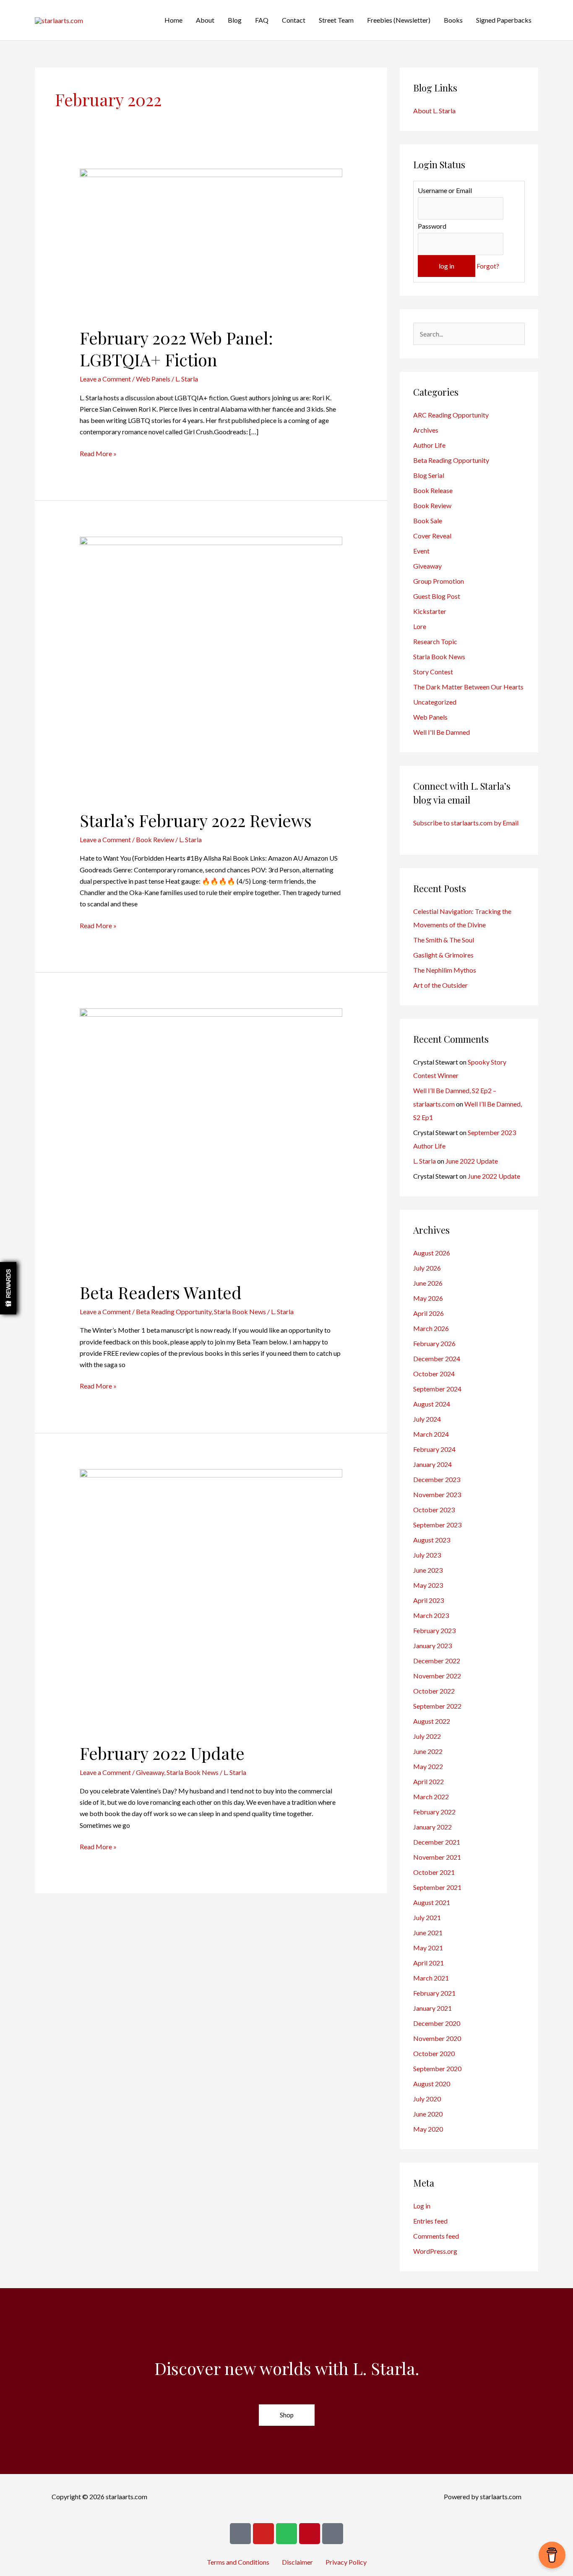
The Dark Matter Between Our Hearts (468, 687)
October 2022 (434, 1691)
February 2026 (434, 1343)
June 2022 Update (472, 1161)
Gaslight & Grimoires (443, 955)
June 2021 (428, 1933)
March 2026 (431, 1328)
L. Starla (425, 1161)
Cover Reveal (432, 536)
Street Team (336, 20)
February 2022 (434, 1812)
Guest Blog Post (437, 596)
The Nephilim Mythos (445, 970)
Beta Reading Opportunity (174, 1311)
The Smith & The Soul (444, 940)
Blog (235, 20)
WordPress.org (435, 2251)
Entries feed (430, 2221)
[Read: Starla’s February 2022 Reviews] (211, 667)
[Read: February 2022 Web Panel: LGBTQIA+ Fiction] (211, 242)
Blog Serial (429, 475)
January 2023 (432, 1646)
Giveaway (150, 1772)
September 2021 (437, 1887)
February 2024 (434, 1449)
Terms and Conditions (238, 2562)
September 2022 (437, 1706)
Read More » (98, 453)
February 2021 (434, 1993)
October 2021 (434, 1872)
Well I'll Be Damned (441, 732)
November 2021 (437, 1857)
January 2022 (432, 1827)
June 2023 (428, 1570)
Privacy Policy (346, 2562)
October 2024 (434, 1374)
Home (173, 20)
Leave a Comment (105, 379)
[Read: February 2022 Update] (211, 1599)
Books (453, 20)
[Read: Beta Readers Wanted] (211, 1139)
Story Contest (433, 672)
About (205, 20)
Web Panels (153, 379)
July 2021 (427, 1917)
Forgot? (488, 266)
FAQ (262, 20)
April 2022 (428, 1781)
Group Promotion (439, 581)
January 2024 (432, 1464)
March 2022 (431, 1797)
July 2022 (427, 1736)
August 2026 (432, 1253)
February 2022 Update (162, 1753)
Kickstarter (430, 611)
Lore (420, 626)
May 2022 (428, 1766)
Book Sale (428, 521)
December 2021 (437, 1842)
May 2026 (428, 1298)
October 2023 (434, 1510)
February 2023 (434, 1630)
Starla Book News (240, 1311)
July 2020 (427, 2099)
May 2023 (428, 1585)
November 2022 (437, 1676)
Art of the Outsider (440, 985)
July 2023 (427, 1555)
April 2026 (428, 1313)
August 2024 (432, 1404)
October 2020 (434, 2053)
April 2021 (428, 1963)
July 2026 (427, 1268)
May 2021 (428, 1948)
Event (421, 551)
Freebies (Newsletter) (399, 20)
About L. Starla (434, 111)
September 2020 (437, 2068)
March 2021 (431, 1978)
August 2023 (432, 1540)
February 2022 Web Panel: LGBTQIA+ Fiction (176, 348)
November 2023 (437, 1494)
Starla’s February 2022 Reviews (196, 820)
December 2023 (437, 1479)
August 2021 (432, 1902)
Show (8, 1288)
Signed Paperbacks (504, 20)
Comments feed (436, 2236)
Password (432, 226)
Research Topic (435, 641)
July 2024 (427, 1419)
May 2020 (428, 2129)
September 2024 (437, 1389)
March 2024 (431, 1434)
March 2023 (431, 1615)
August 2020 (432, 2084)
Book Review (155, 839)
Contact (294, 20)
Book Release (433, 490)
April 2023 (428, 1600)
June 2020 (428, 2114)
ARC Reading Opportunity (451, 415)
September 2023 (437, 1525)
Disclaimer (297, 2562)
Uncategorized (435, 702)
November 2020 (437, 2038)
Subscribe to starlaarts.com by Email (466, 823)
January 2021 (432, 2008)
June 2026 (428, 1283)
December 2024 (437, 1358)
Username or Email (445, 190)
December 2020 (437, 2023)
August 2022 (432, 1721)
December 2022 (437, 1661)
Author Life (429, 445)
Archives (426, 430)
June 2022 (428, 1751)
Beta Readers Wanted (161, 1292)
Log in (422, 2206)
